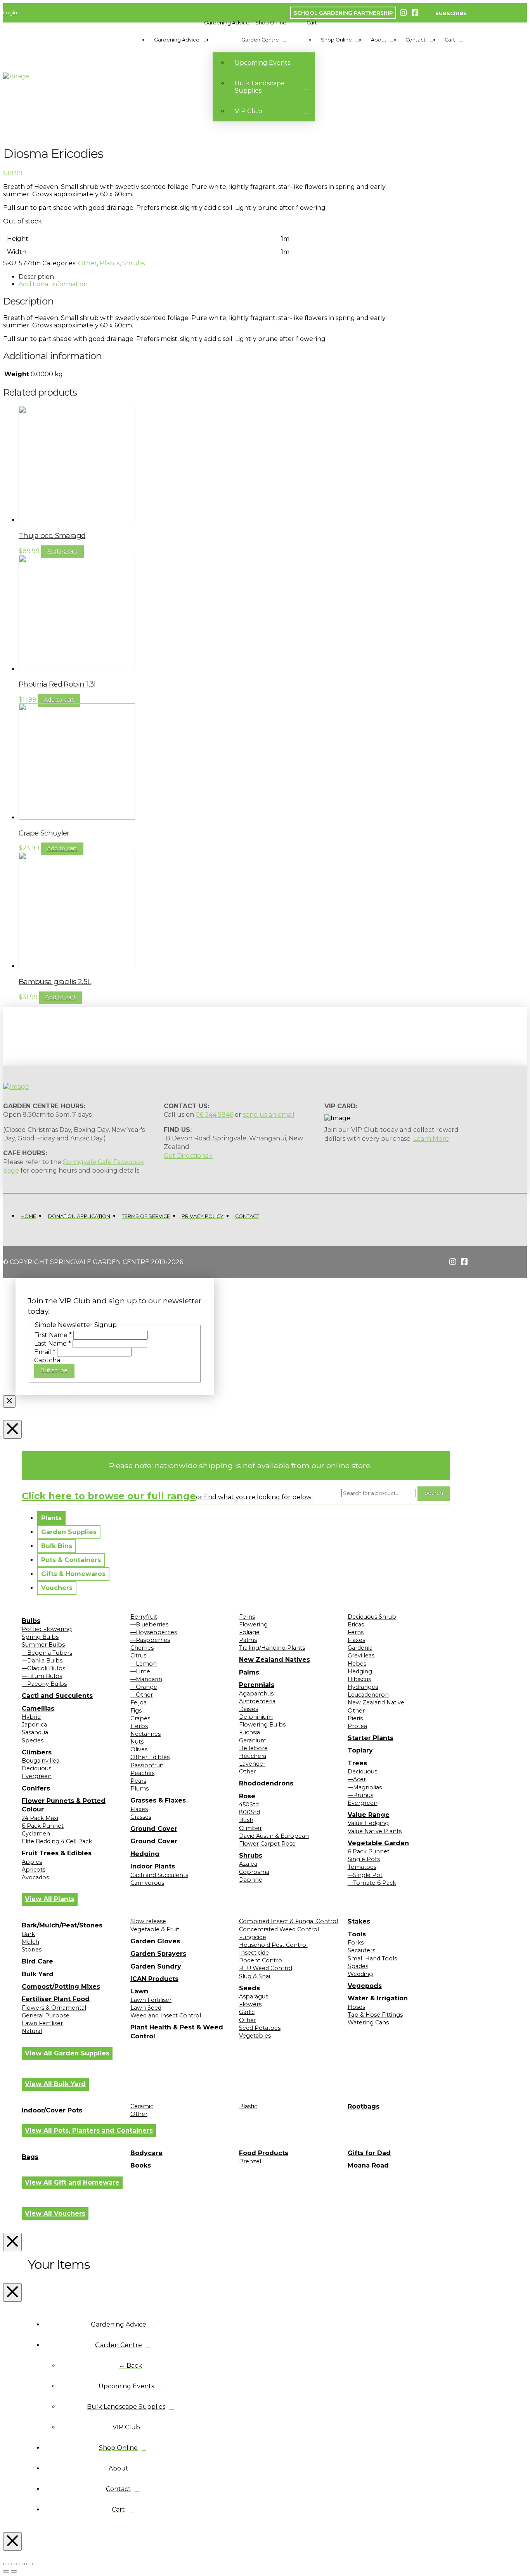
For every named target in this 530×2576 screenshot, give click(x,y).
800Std (249, 1812)
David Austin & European (274, 1836)
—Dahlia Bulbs (42, 1661)
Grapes (140, 1718)
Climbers (37, 1752)
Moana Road (368, 2165)
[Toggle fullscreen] (14, 2564)
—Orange (144, 1687)
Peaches (142, 1773)
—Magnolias (365, 1787)
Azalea (248, 1864)
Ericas (356, 1624)
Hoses (356, 2007)
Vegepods (365, 1986)
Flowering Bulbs (262, 1725)
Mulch (30, 1942)
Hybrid (31, 1717)
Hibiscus (359, 1679)
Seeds (249, 1988)
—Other (142, 1695)
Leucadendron (368, 1695)
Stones (32, 1950)
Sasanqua (35, 1732)
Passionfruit (147, 1765)
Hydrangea (363, 1687)
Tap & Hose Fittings (375, 2015)
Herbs (139, 1726)
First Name (53, 1335)
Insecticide (254, 1953)
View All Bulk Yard (55, 2084)
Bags (30, 2157)
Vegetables (255, 2036)
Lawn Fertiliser (42, 2023)
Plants (110, 263)
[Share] (22, 2564)
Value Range (369, 1815)
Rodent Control (261, 1960)
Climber (250, 1828)
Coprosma (254, 1872)
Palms (248, 1640)
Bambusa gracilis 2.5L (55, 982)
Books (141, 2165)
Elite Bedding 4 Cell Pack (57, 1841)
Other (87, 263)
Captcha (47, 1360)
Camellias (38, 1708)
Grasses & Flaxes (158, 1800)
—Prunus (360, 1795)
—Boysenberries (154, 1632)
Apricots (34, 1870)
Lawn (139, 1991)
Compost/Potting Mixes (61, 1987)
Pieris (355, 1718)
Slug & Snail (255, 1976)
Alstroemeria (257, 1701)
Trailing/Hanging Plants (272, 1648)
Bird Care (37, 1961)
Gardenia (360, 1648)
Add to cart (62, 551)
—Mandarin (146, 1679)
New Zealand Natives (275, 1660)
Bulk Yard (38, 1974)
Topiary (360, 1750)
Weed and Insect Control (166, 2015)
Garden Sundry (156, 1966)
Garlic (247, 2012)
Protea (357, 1726)
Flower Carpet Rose (267, 1844)
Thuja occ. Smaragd (52, 535)
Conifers (36, 1788)
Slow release (148, 1921)
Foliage (249, 1632)
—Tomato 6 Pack (372, 1883)
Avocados (35, 1877)
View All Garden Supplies (67, 2053)
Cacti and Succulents (57, 1696)
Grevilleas (361, 1656)
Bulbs (31, 1621)
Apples (32, 1862)
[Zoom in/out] (6, 2564)
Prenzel (250, 2161)
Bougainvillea (41, 1761)
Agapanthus (256, 1694)
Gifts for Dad (369, 2153)
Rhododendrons (266, 1783)
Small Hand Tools (372, 1958)
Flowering (253, 1624)
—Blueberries (149, 1624)
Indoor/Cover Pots (52, 2110)
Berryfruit (144, 1617)
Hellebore (253, 1748)
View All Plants (50, 1899)
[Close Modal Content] (9, 1401)
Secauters (361, 1950)
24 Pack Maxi (40, 1818)
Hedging (145, 1854)
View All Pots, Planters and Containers (89, 2131)
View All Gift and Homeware (72, 2182)
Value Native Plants (375, 1831)
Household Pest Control (273, 1945)
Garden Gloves (155, 1941)
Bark (28, 1934)
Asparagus (254, 1996)
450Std (249, 1804)
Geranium (253, 1740)
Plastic (248, 2106)
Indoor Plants (153, 1866)
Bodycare (146, 2153)
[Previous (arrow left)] (6, 2571)
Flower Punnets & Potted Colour (64, 1805)
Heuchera (253, 1756)
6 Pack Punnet (43, 1826)
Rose (247, 1796)
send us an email (269, 1115)
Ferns (247, 1617)
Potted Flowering (47, 1629)
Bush (246, 1820)
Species (33, 1740)
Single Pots (364, 1859)
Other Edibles (150, 1757)
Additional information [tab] (53, 284)
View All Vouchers (55, 2214)
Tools (357, 1934)
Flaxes (139, 1809)
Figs (136, 1711)
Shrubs (133, 263)
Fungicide (253, 1937)
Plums (139, 1789)
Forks (356, 1943)
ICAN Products (154, 1979)
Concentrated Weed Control (279, 1929)
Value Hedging (368, 1823)
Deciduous (36, 1768)
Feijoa (139, 1702)
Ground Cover (154, 1829)
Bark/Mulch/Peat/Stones (62, 1925)
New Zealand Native (376, 1702)
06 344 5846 (214, 1115)
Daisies (249, 1709)
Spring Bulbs (40, 1637)
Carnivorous (147, 1883)
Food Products (264, 2153)
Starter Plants (371, 1738)
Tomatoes (362, 1867)
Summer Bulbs (43, 1645)
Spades (358, 1966)
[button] (227, 23)
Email (45, 1352)
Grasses (141, 1817)
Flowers (250, 2004)
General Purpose (46, 2015)
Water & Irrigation (378, 1998)
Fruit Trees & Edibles (57, 1853)
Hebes (357, 1664)
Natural (32, 2031)
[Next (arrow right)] (14, 2571)
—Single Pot (365, 1875)
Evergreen (37, 1776)
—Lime (140, 1671)
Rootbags (364, 2106)
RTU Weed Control (266, 1968)
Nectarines (145, 1734)
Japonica (34, 1725)
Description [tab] (36, 277)
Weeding (360, 1974)
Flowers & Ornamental (54, 2008)
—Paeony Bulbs (44, 1684)
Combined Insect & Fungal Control (288, 1921)
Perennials (257, 1685)
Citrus (138, 1656)
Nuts (137, 1742)
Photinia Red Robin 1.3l (57, 684)
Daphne (251, 1880)
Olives (139, 1749)
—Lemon (144, 1664)
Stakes (359, 1921)
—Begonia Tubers (47, 1653)
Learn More (431, 1139)
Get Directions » (188, 1156)
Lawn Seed (146, 2008)
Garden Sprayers (158, 1954)
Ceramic (142, 2106)
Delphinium (256, 1717)
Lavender (252, 1764)
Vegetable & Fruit (155, 1929)
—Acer (357, 1779)
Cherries (142, 1648)
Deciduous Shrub (372, 1617)
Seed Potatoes (260, 2028)
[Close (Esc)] (29, 2564)
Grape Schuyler (44, 833)
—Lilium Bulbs (42, 1676)
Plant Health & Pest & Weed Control (177, 2032)
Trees (357, 1763)
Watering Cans (368, 2022)
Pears (138, 1781)
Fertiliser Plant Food (56, 1999)
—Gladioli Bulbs (43, 1668)
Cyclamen (36, 1834)
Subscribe (54, 1370)
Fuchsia (249, 1732)
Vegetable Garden (378, 1843)
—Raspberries (150, 1640)
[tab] (51, 1518)
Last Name (53, 1343)
